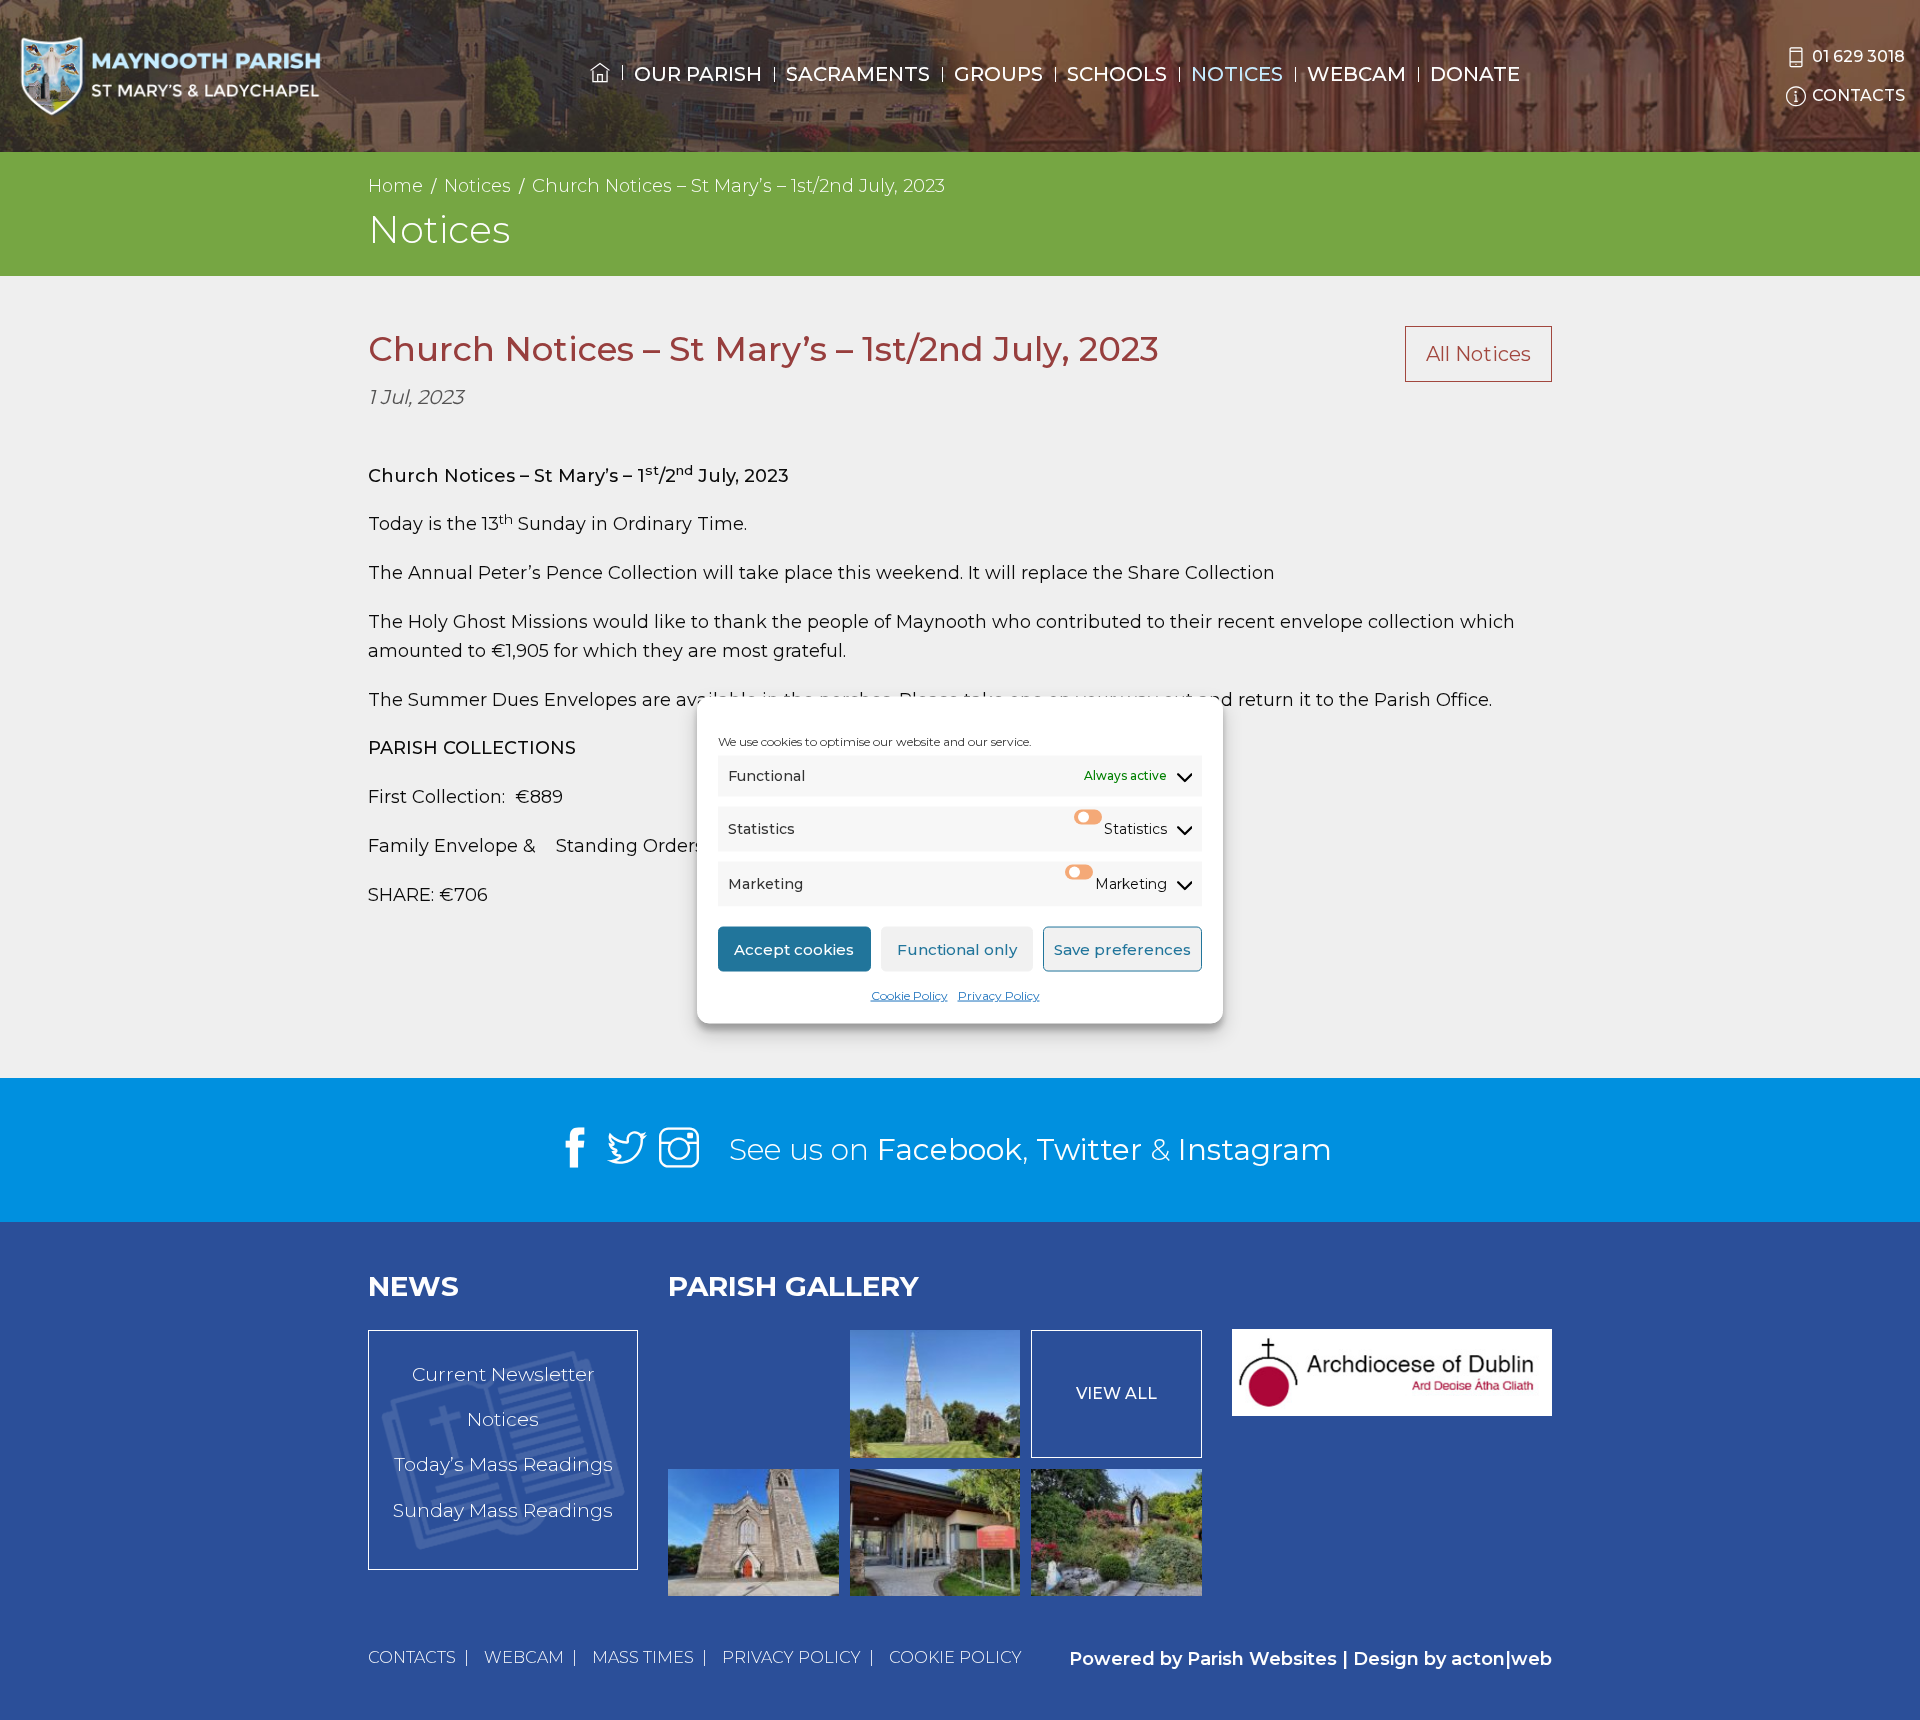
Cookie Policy (909, 995)
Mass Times (643, 1657)
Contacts (412, 1657)
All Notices (1478, 354)
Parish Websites (1262, 1659)
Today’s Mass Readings (503, 1464)
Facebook (949, 1149)
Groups (998, 74)
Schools (1117, 74)
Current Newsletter (503, 1374)
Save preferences (1122, 948)
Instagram (1255, 1149)
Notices (1237, 74)
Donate (1475, 74)
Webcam (1356, 74)
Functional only (957, 948)
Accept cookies (794, 948)
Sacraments (858, 74)
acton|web (1501, 1659)
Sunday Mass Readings (503, 1510)
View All (1116, 1393)
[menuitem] (600, 91)
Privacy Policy (999, 995)
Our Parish (698, 74)
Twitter (1089, 1149)
